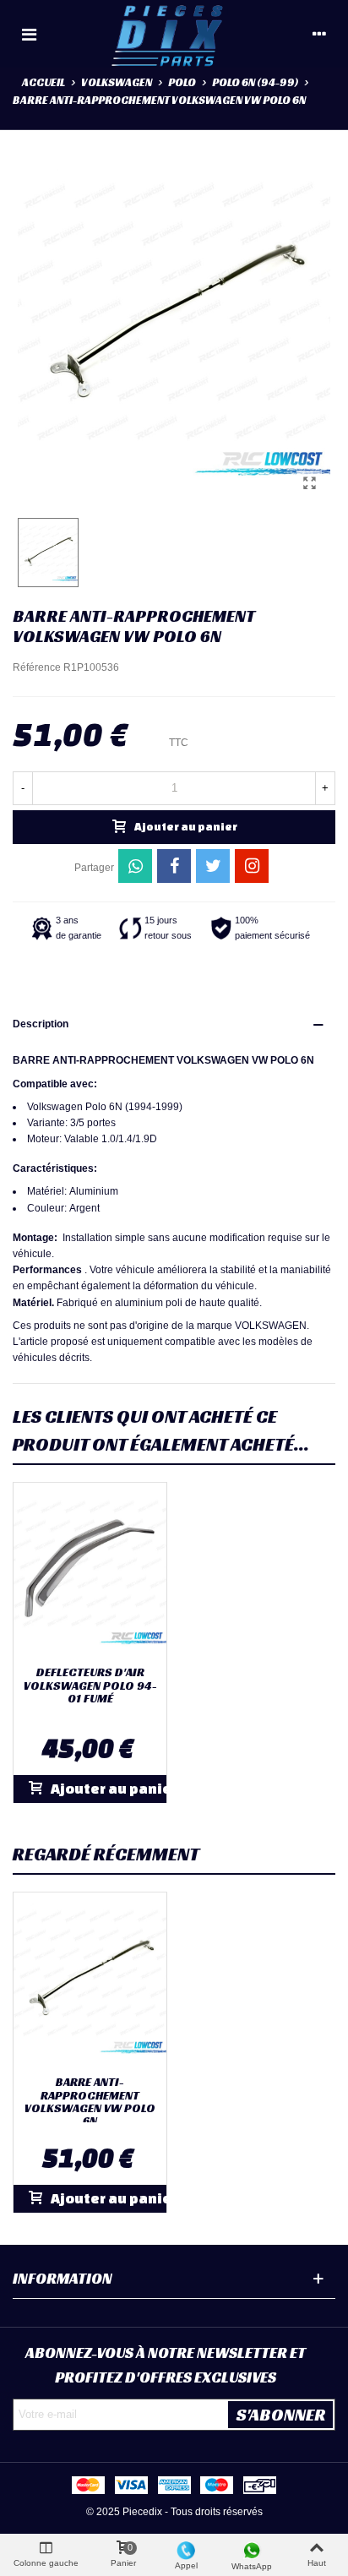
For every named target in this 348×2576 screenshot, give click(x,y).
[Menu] (29, 34)
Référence (37, 667)
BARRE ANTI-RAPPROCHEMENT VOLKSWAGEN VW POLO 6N (90, 2102)
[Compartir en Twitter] (213, 866)
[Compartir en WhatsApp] (135, 866)
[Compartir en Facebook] (174, 866)
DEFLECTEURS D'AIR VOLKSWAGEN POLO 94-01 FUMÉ (90, 1686)
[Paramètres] (319, 34)
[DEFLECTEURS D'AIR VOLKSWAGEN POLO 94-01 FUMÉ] (90, 1570)
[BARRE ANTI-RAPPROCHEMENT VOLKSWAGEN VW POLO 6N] (309, 483)
